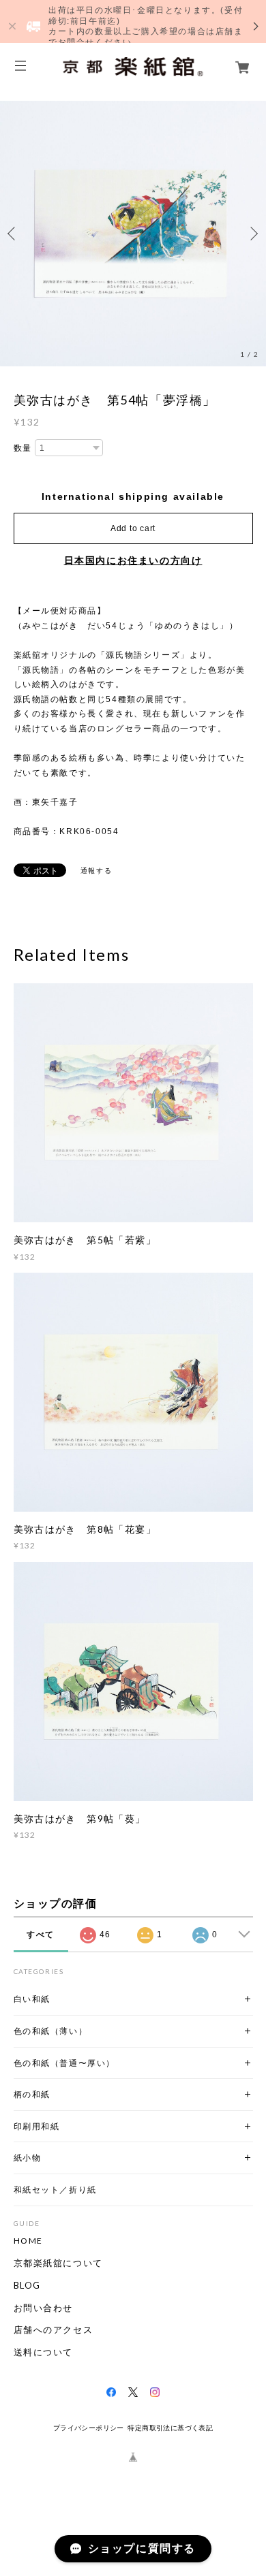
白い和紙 (32, 1999)
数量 (23, 448)
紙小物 (28, 2158)
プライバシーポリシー (89, 2428)
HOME (28, 2241)
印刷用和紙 (37, 2126)
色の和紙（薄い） (51, 2031)
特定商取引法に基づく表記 (170, 2428)
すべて (41, 1935)
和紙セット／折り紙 (55, 2190)
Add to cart (133, 528)
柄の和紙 (32, 2094)
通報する (96, 871)
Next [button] (252, 234)
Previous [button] (14, 234)
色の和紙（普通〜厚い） (65, 2063)
